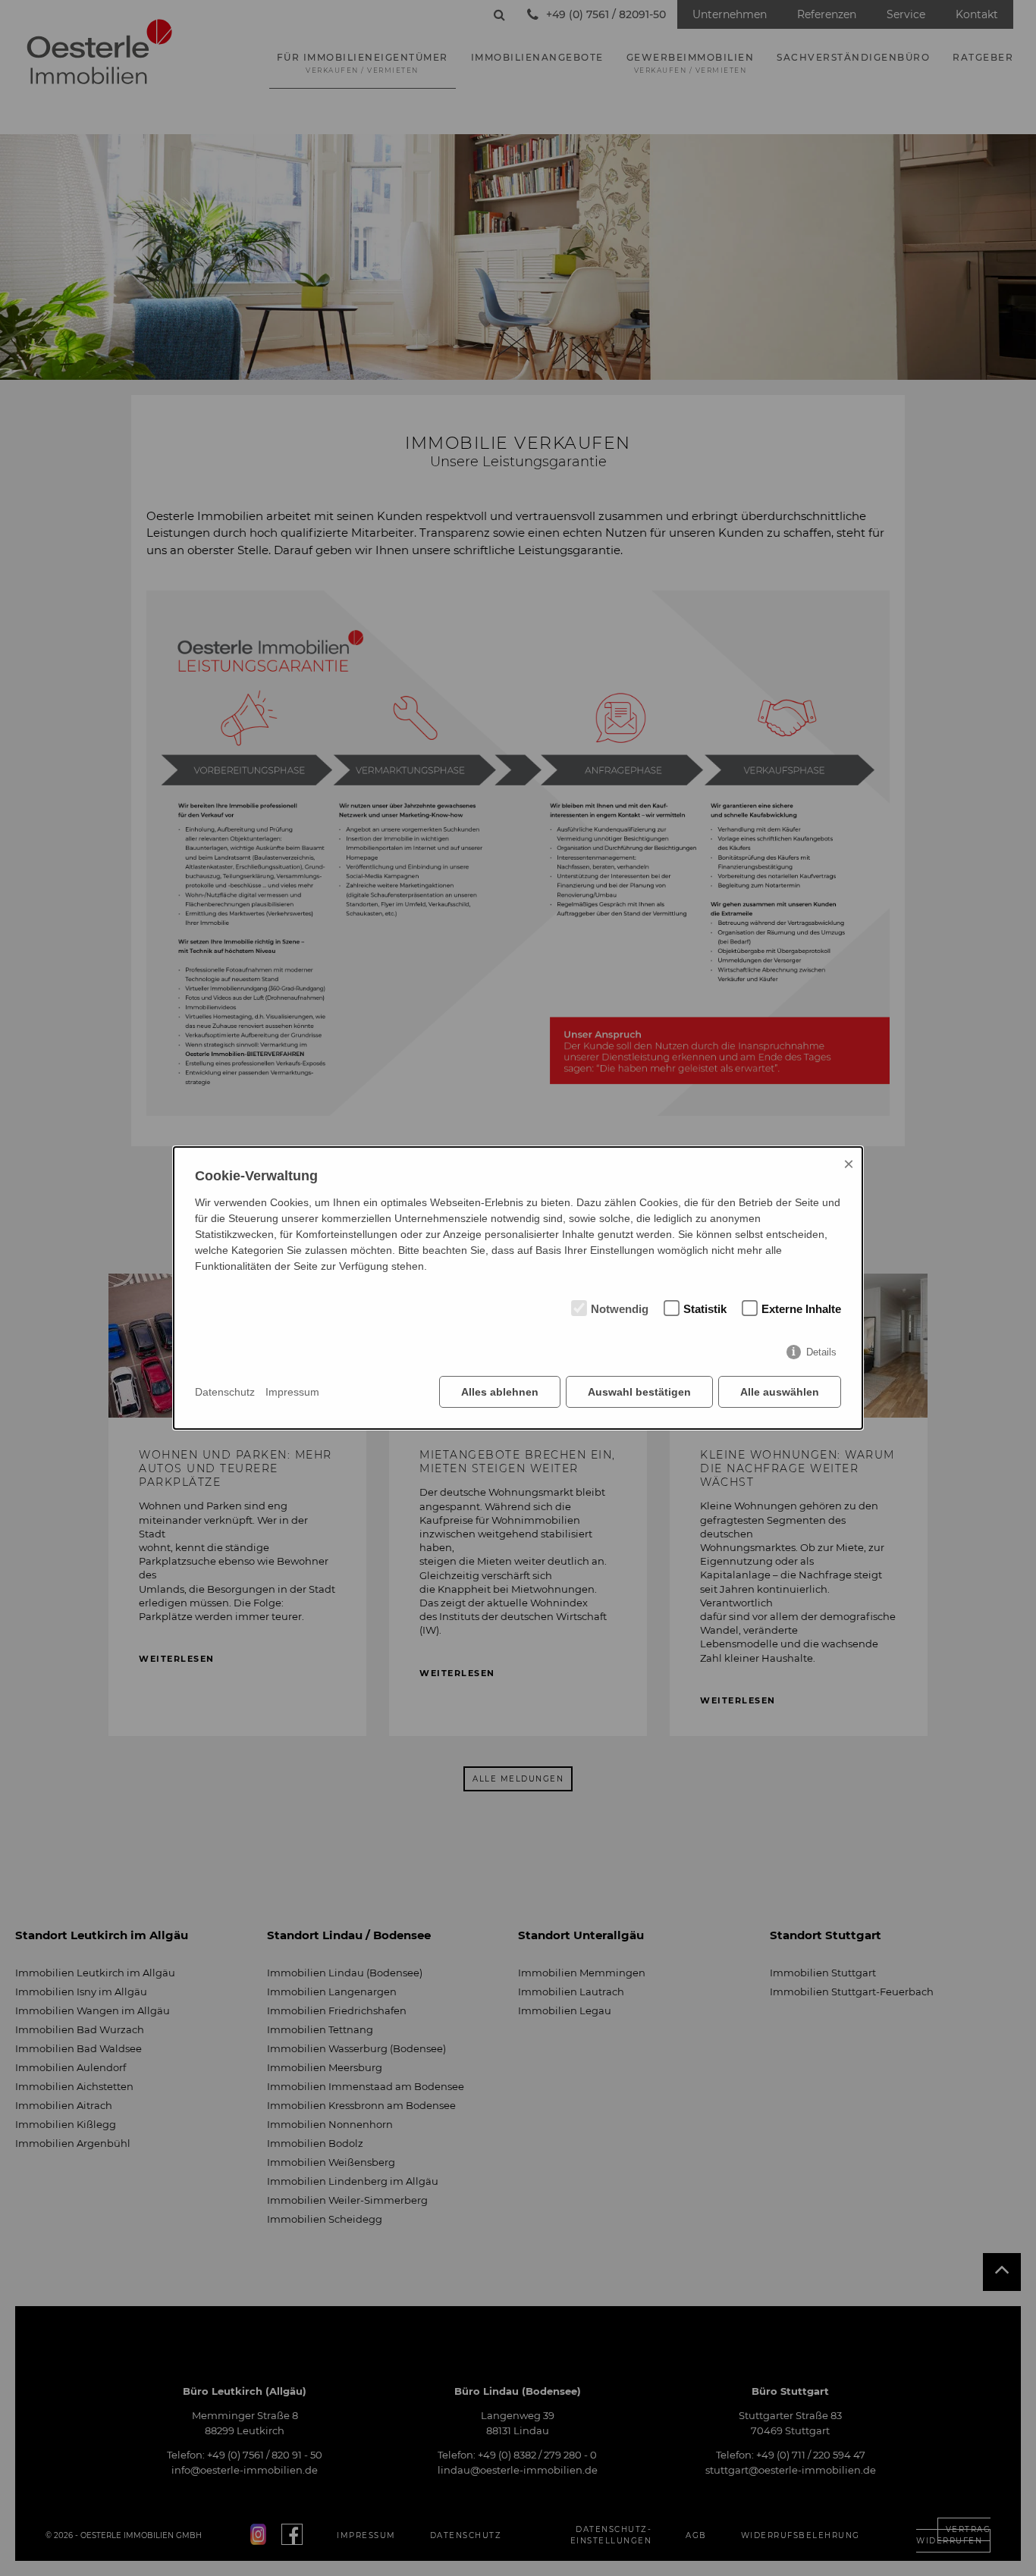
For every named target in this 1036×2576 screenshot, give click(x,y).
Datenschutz (225, 1392)
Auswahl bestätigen (639, 1392)
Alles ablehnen (500, 1392)
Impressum (292, 1392)
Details (821, 1352)
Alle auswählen (780, 1392)
